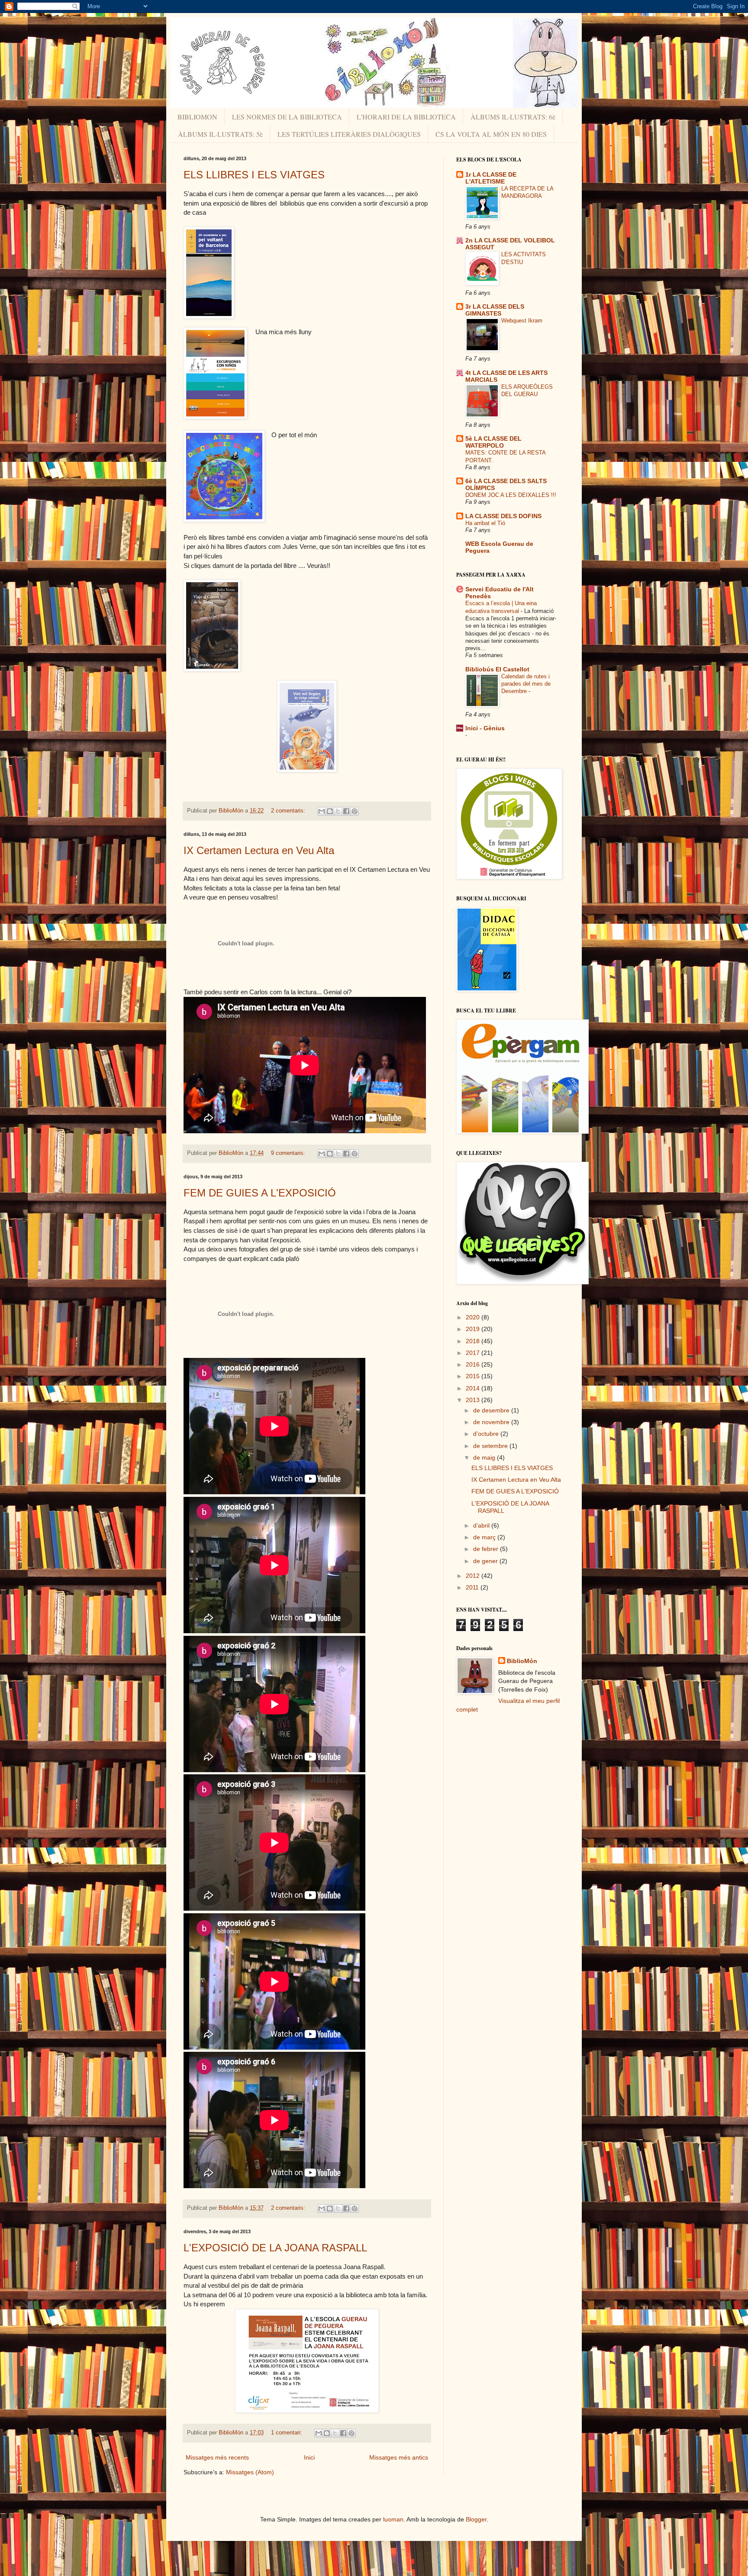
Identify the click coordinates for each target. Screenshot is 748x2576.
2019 (474, 1329)
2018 (474, 1341)
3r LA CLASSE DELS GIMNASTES (495, 310)
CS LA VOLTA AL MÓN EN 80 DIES (491, 134)
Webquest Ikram (522, 321)
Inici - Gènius (485, 728)
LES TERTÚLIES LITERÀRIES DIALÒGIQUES (349, 134)
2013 (474, 1400)
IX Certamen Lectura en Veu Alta (259, 850)
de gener (486, 1561)
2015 (474, 1376)
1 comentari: (287, 2433)
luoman (393, 2519)
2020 (474, 1317)
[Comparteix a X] (338, 811)
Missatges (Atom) (250, 2472)
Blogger (476, 2519)
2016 (474, 1364)
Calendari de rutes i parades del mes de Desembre (526, 684)
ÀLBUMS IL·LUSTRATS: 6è (513, 117)
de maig (485, 1457)
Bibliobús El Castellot (497, 669)
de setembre (491, 1446)
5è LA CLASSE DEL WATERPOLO (493, 442)
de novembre (492, 1422)
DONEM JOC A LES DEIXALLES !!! (511, 495)
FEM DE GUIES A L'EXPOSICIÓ (260, 1193)
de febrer (487, 1549)
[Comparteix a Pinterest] (355, 811)
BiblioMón (522, 1661)
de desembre (492, 1410)
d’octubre (487, 1434)
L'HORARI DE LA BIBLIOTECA (406, 117)
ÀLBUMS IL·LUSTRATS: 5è (220, 134)
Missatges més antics (399, 2457)
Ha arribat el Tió (485, 523)
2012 (474, 1576)
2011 (473, 1587)
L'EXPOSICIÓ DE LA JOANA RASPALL (275, 2248)
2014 (474, 1388)
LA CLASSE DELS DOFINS (503, 516)
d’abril (482, 1525)
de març (485, 1537)
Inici (309, 2457)
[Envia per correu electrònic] (322, 811)
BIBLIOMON (197, 117)
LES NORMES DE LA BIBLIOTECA (287, 117)
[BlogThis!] (330, 811)
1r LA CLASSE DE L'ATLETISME (491, 178)
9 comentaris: (289, 1153)
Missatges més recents (217, 2457)
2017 (474, 1353)
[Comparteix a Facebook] (346, 811)
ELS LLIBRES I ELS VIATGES (254, 175)
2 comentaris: (289, 811)
